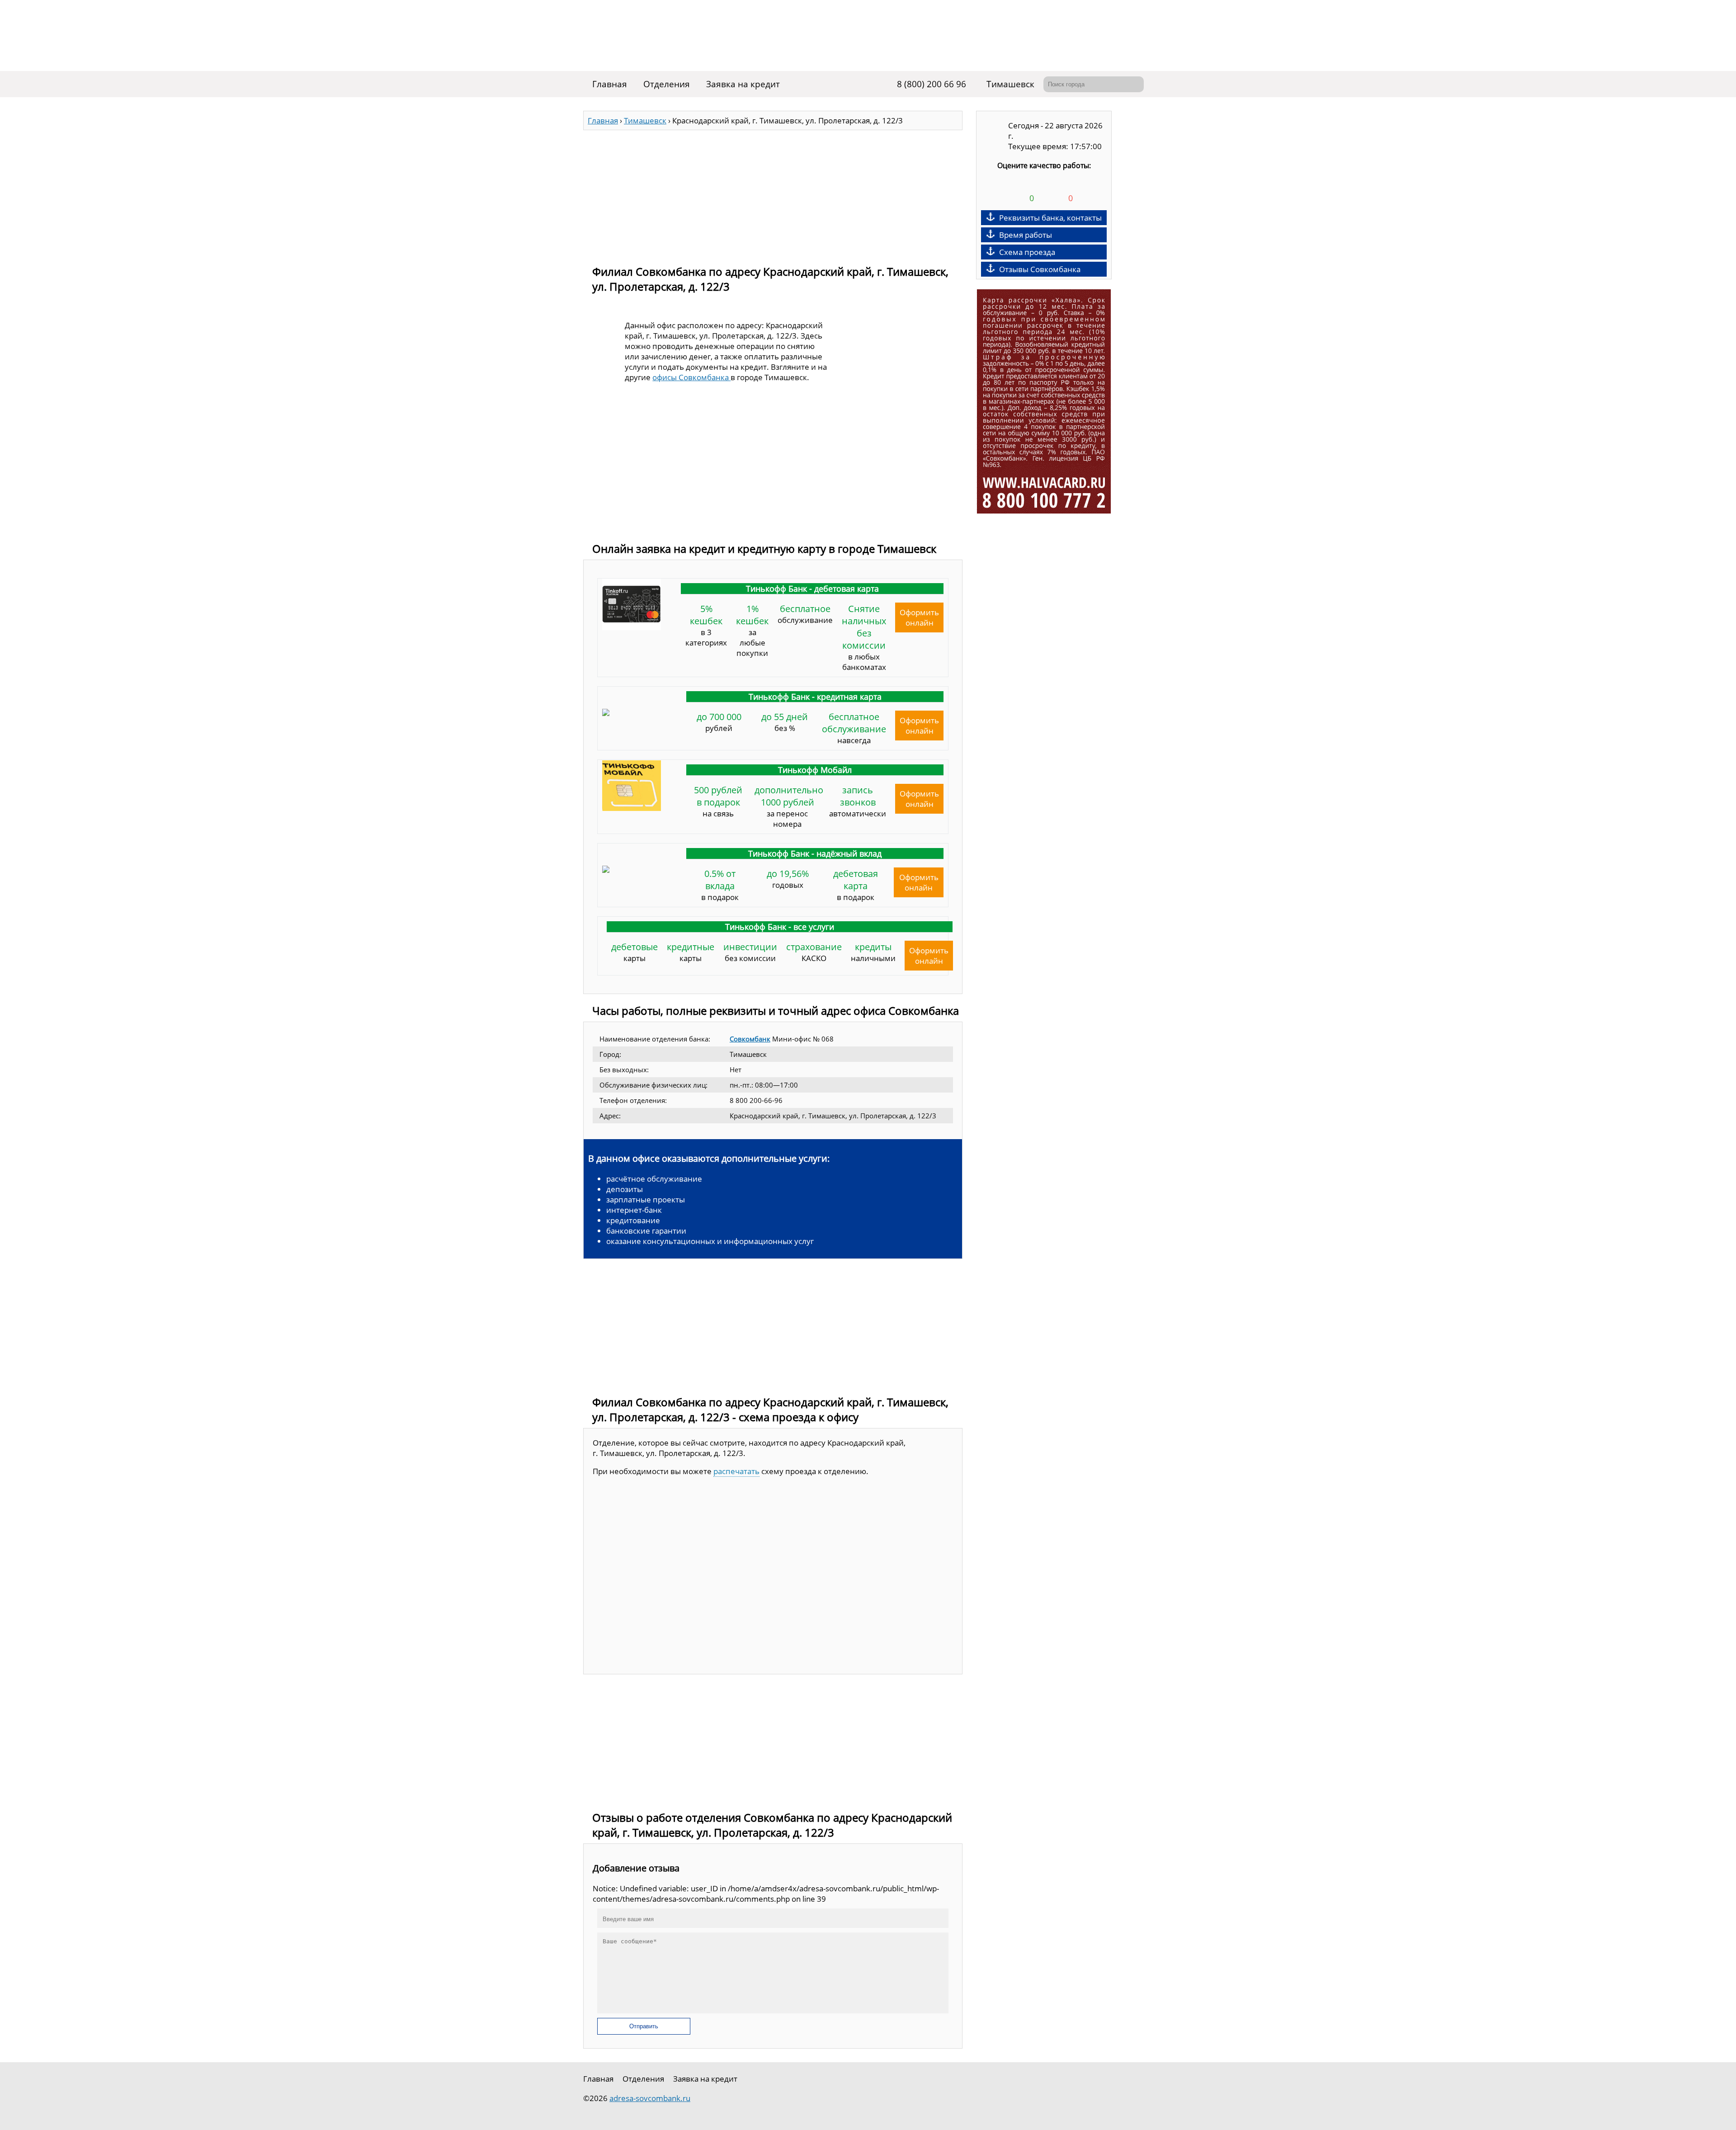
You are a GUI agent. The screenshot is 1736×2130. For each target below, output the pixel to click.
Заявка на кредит (743, 84)
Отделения (667, 84)
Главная (610, 84)
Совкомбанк (750, 1039)
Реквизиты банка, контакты (1050, 218)
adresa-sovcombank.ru (650, 2098)
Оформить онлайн (919, 617)
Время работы (1026, 235)
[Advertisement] (773, 193)
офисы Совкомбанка (691, 377)
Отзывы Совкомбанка (1040, 269)
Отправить (644, 2026)
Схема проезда (1027, 252)
